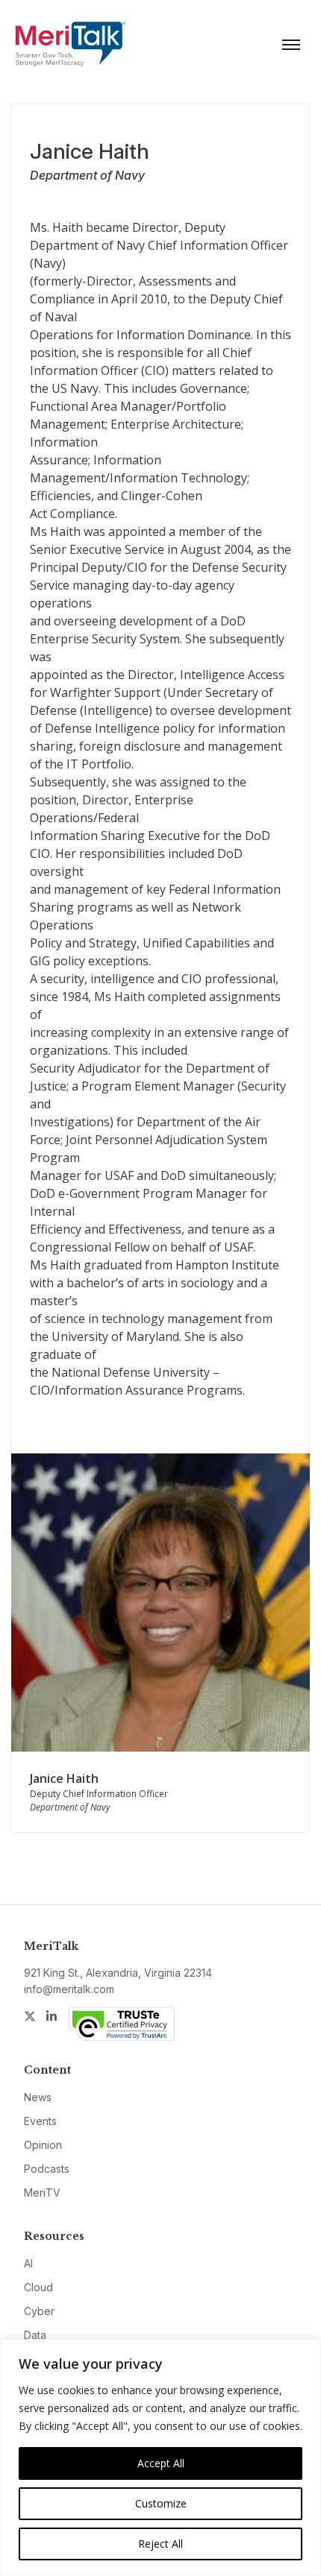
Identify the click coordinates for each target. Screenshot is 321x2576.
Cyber (39, 2311)
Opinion (43, 2145)
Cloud (38, 2287)
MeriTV (42, 2193)
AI (28, 2263)
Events (40, 2121)
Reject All (160, 2544)
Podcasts (47, 2169)
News (38, 2097)
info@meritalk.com (69, 1989)
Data (35, 2335)
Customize (161, 2503)
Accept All (161, 2463)
